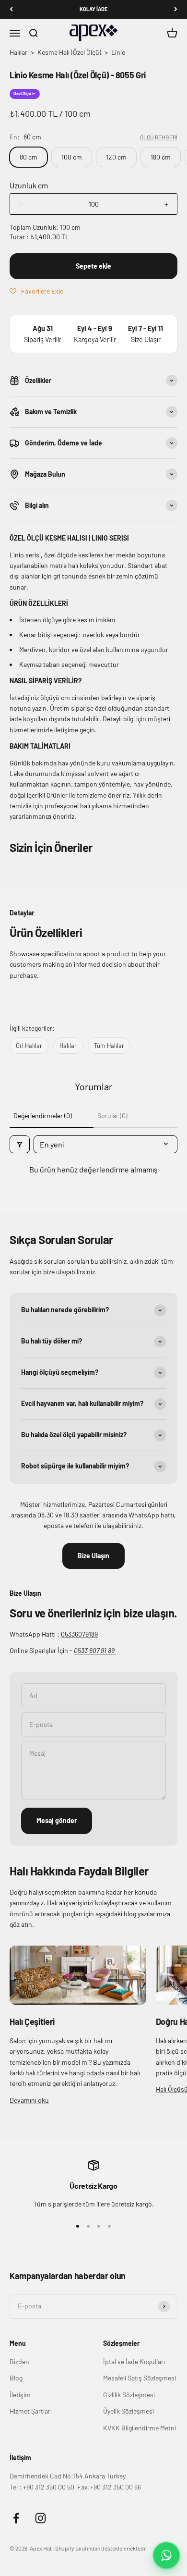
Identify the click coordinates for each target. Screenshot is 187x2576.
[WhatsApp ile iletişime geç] (166, 2555)
